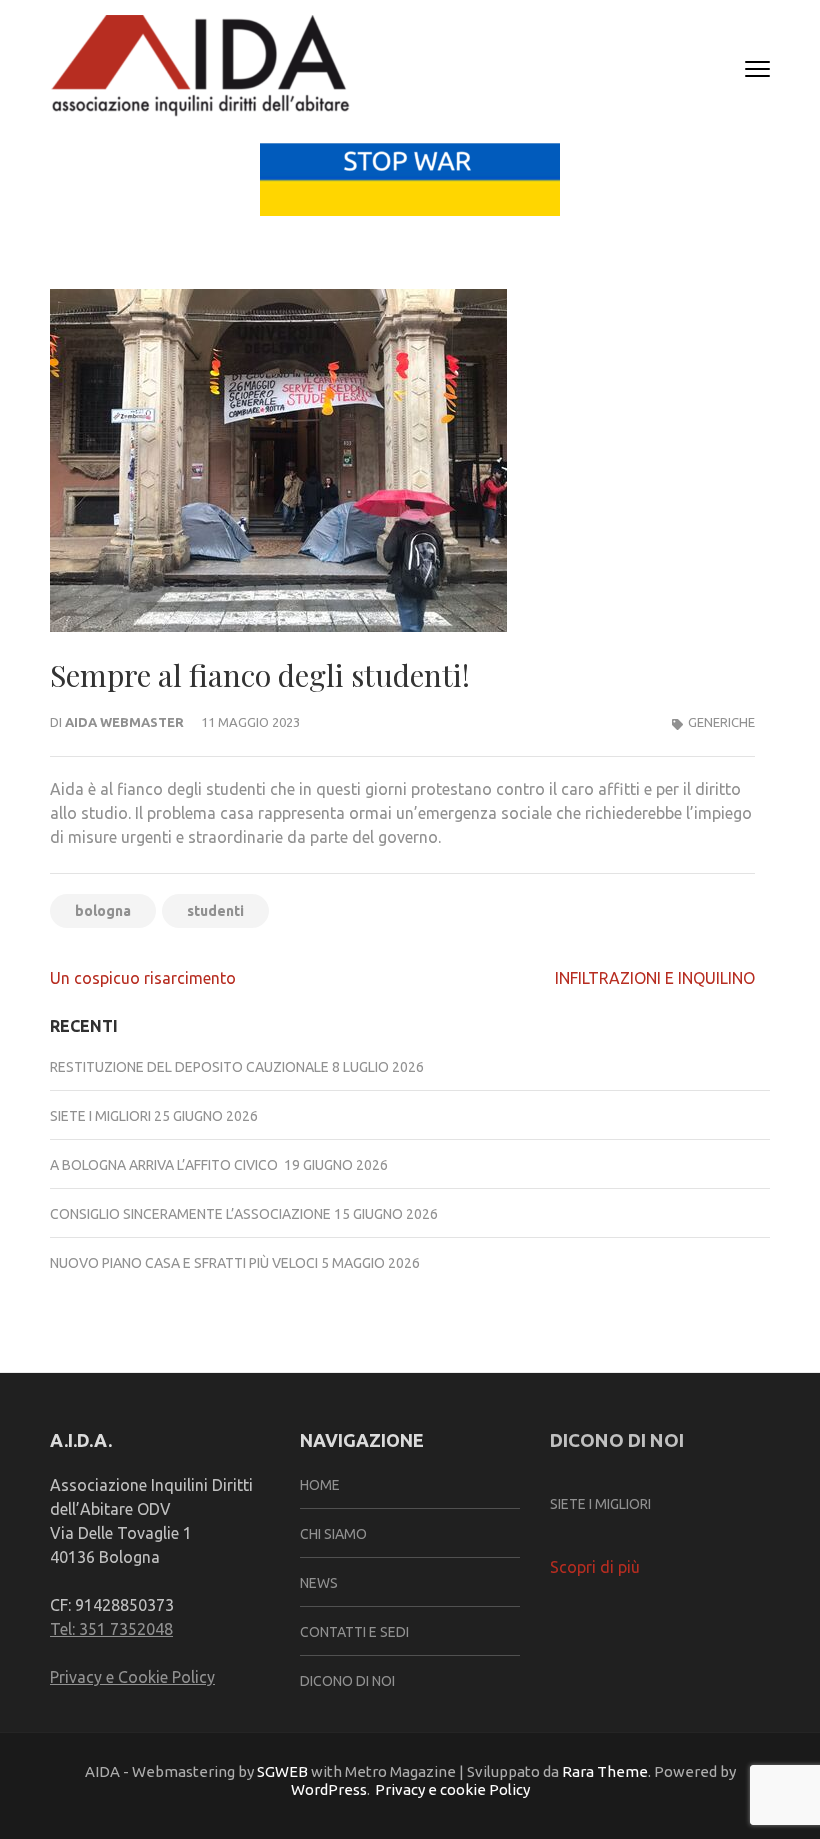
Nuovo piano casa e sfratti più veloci (184, 1263)
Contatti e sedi (354, 1632)
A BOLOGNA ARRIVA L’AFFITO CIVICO (165, 1165)
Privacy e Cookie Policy (132, 1677)
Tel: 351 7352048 (111, 1629)
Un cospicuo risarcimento (143, 978)
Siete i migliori (100, 1116)
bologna (103, 911)
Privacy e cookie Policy (452, 1789)
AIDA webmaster (124, 722)
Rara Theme (605, 1771)
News (319, 1583)
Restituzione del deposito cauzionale (189, 1067)
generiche (721, 722)
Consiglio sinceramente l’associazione (190, 1214)
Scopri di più (595, 1567)
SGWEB (284, 1771)
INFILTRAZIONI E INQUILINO (655, 978)
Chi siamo (333, 1534)
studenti (215, 911)
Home (320, 1485)
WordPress (329, 1789)
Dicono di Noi (347, 1681)
